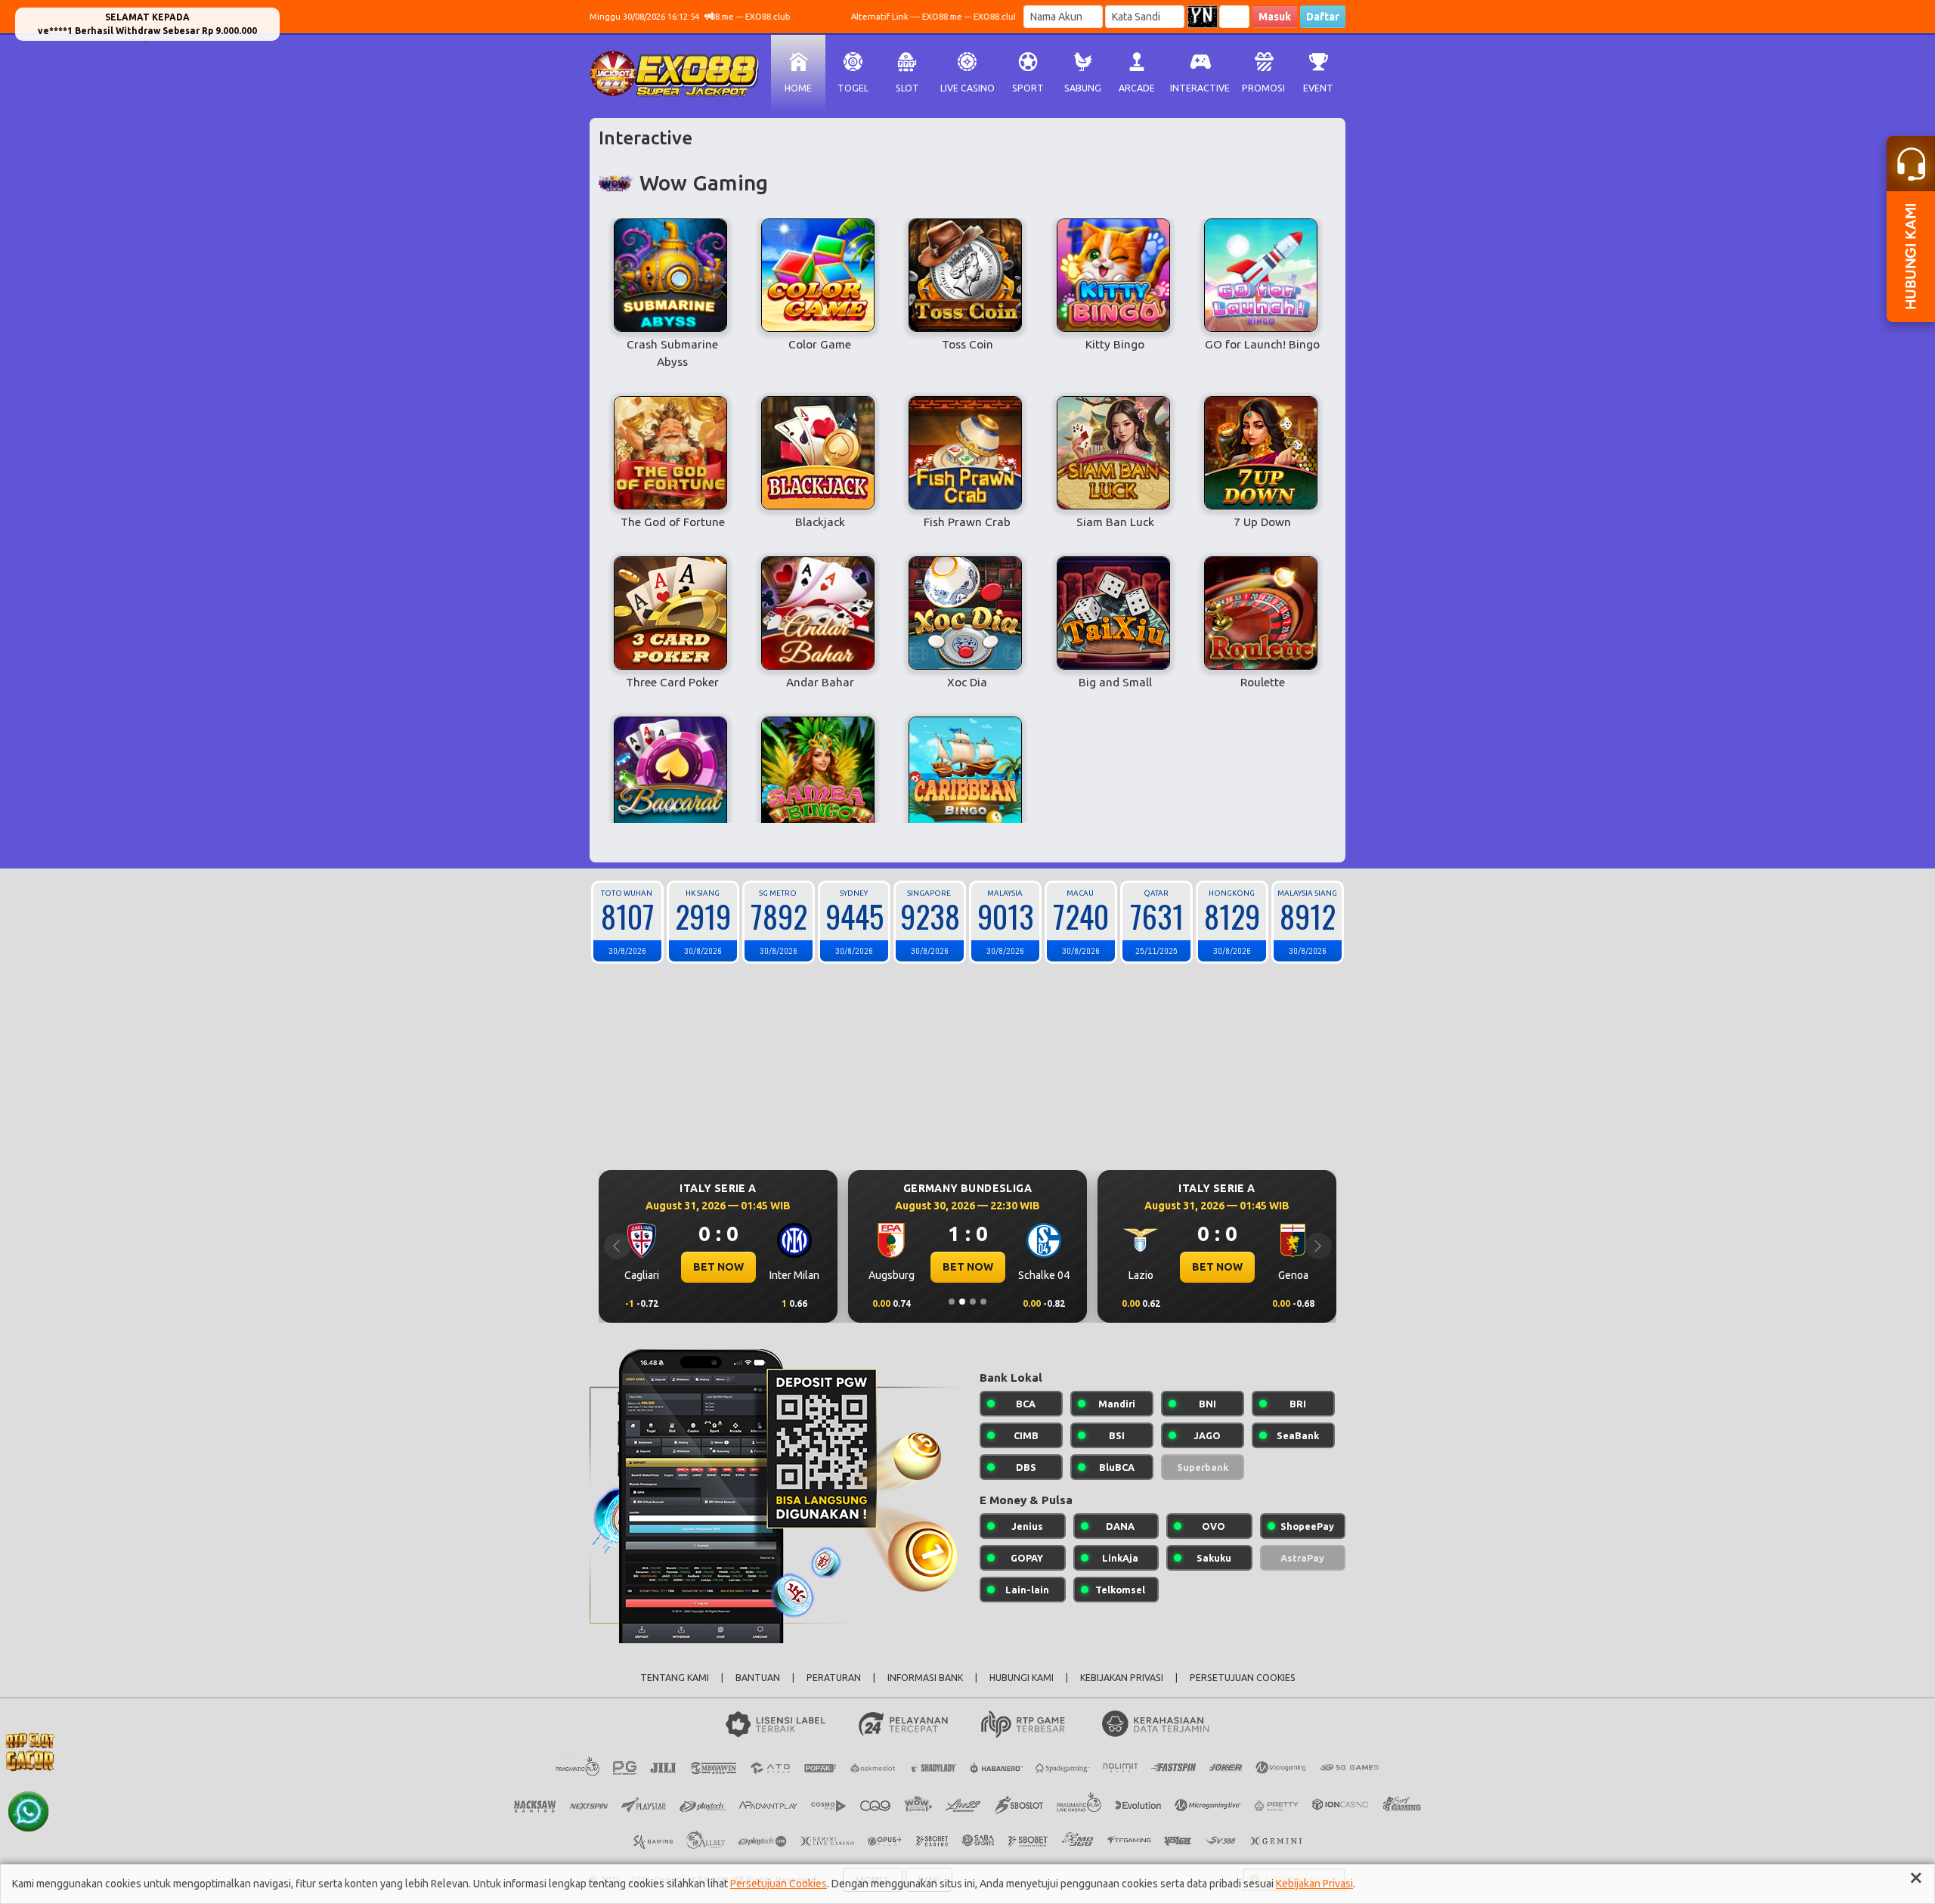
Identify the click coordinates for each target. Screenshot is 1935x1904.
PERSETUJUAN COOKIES (1243, 1678)
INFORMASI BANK (925, 1678)
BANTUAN (758, 1678)
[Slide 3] (973, 1302)
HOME (798, 88)
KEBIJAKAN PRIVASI (1122, 1678)
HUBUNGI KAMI (1022, 1678)
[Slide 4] (983, 1302)
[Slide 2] (962, 1302)
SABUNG (1083, 88)
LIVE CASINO (967, 88)
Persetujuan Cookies (779, 1884)
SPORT (1028, 88)
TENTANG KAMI (675, 1678)
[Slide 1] (952, 1302)
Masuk (1275, 17)
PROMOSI (1263, 88)
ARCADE (1137, 88)
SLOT (907, 88)
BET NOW (736, 1267)
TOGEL (853, 88)
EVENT (1318, 88)
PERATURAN (834, 1678)
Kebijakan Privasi (1314, 1884)
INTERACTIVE (1200, 88)
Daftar (1323, 17)
